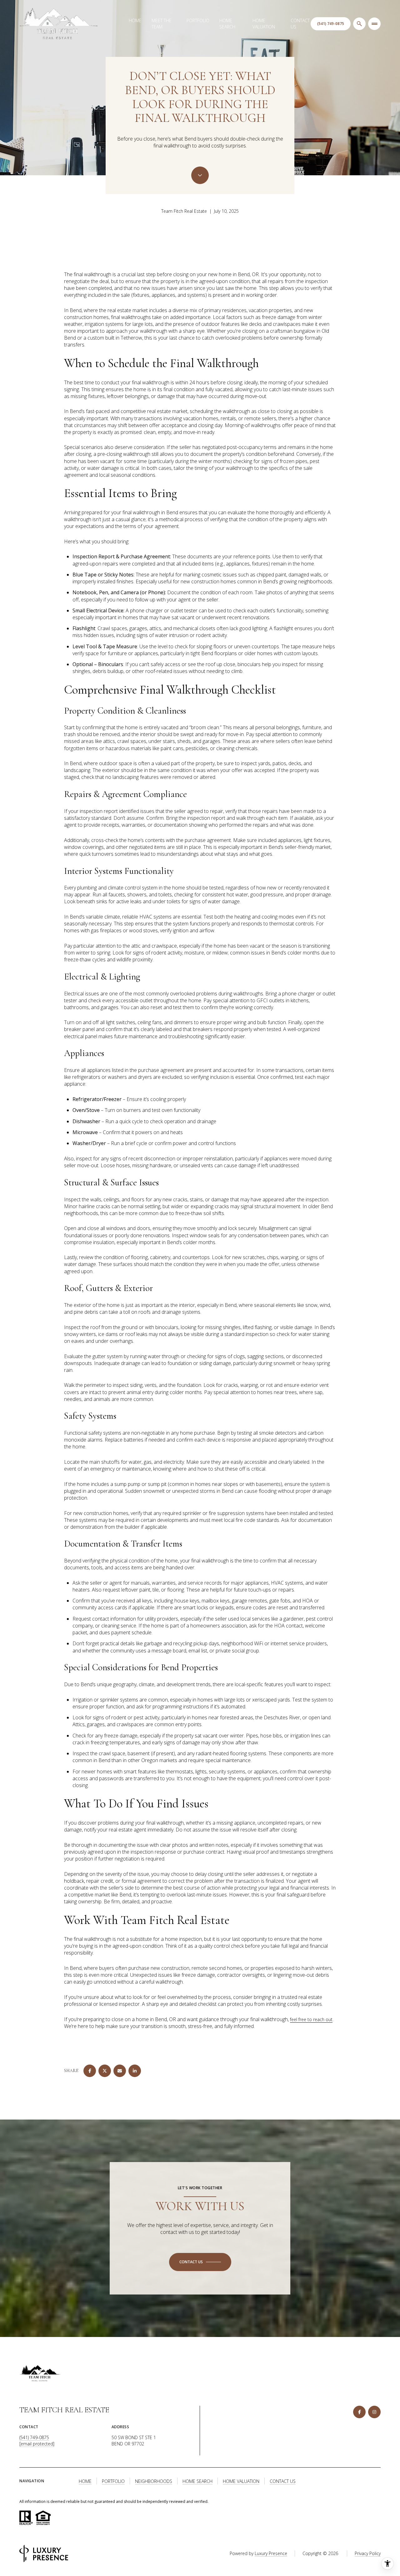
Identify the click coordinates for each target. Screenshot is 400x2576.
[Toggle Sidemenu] (374, 24)
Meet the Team (162, 24)
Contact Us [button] (283, 2481)
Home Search (227, 24)
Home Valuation (264, 24)
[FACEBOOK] (359, 2412)
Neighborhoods (154, 2481)
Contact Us (300, 24)
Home (135, 20)
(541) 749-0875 (34, 2437)
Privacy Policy (368, 2553)
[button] (200, 2262)
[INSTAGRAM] (374, 2412)
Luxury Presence (271, 2553)
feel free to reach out (311, 2019)
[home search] (359, 24)
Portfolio (198, 20)
